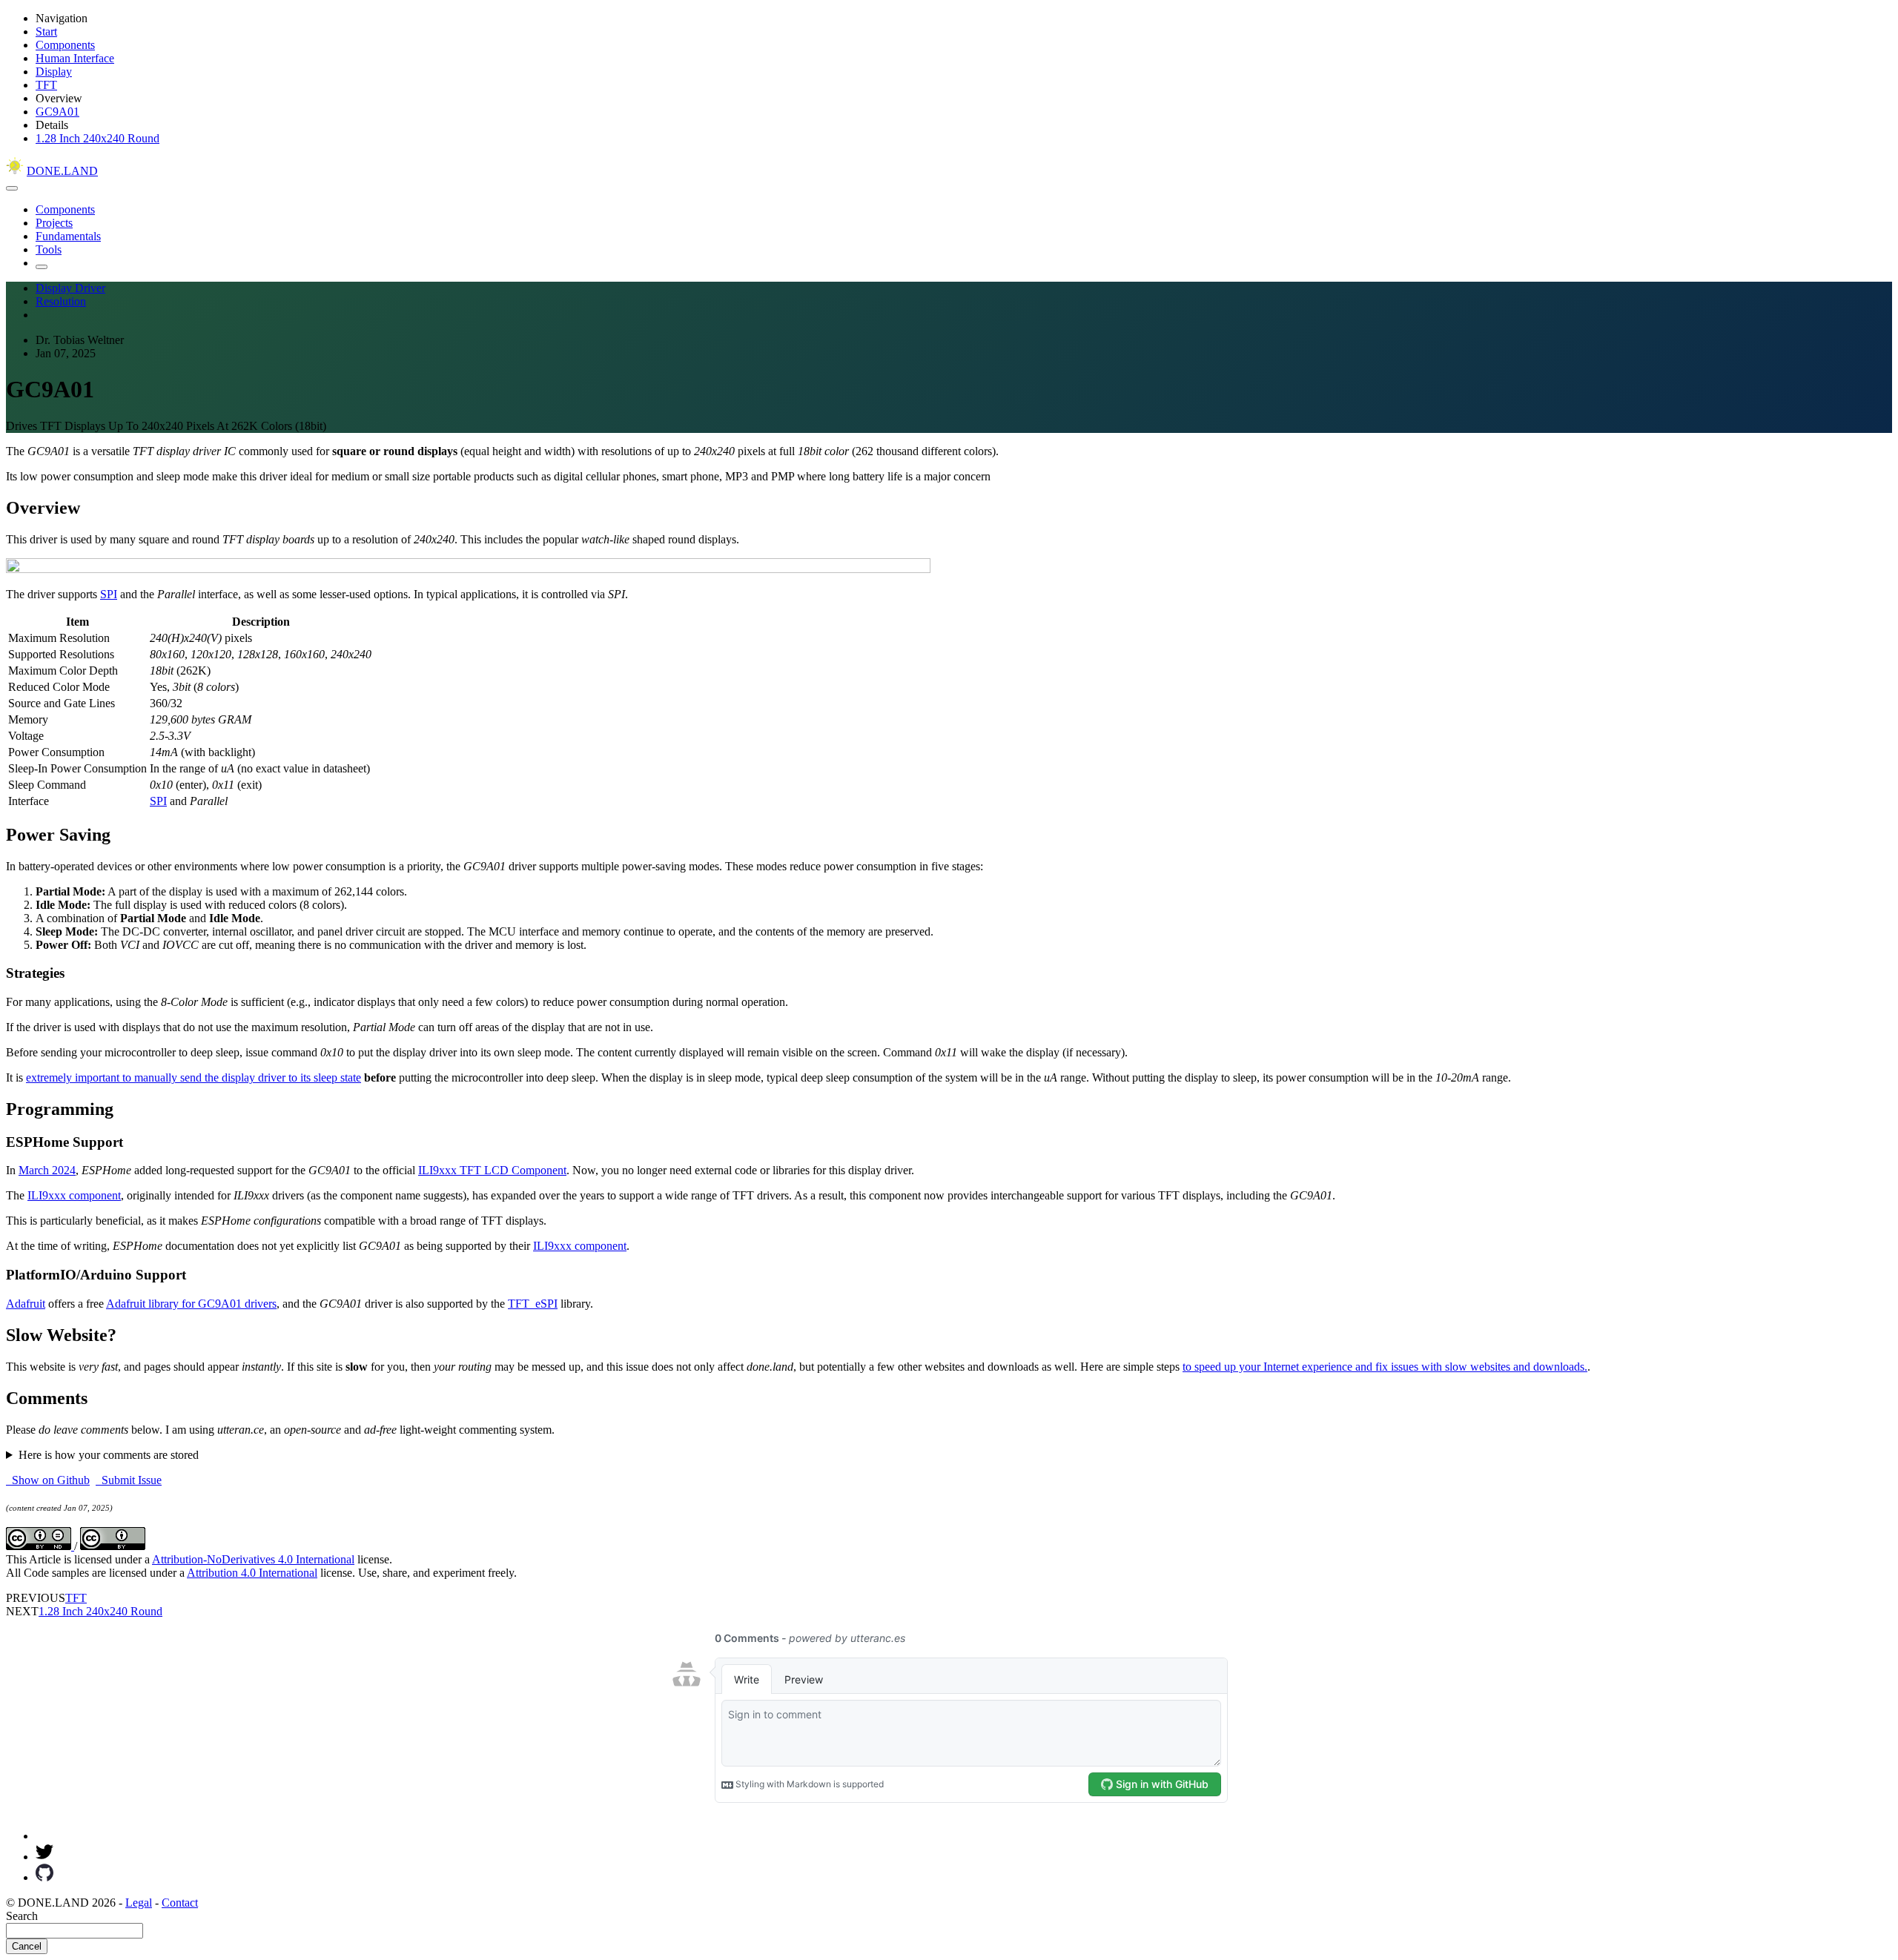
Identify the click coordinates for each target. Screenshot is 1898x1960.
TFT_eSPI (533, 1304)
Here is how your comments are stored (109, 1455)
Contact (180, 1903)
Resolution (61, 301)
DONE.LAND (62, 171)
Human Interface (75, 58)
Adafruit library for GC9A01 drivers (191, 1304)
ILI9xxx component (74, 1195)
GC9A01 (57, 112)
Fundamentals (68, 236)
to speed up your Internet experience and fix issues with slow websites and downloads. (1385, 1367)
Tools (49, 249)
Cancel (27, 1946)
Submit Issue (129, 1480)
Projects (54, 223)
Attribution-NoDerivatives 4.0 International (253, 1559)
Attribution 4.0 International (252, 1573)
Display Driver (70, 288)
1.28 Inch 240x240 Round (97, 138)
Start (46, 32)
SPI (109, 594)
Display (54, 72)
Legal (139, 1903)
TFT (46, 85)
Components (65, 45)
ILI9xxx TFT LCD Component (492, 1170)
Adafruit (26, 1304)
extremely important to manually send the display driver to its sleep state (194, 1077)
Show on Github (48, 1480)
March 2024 (47, 1170)
